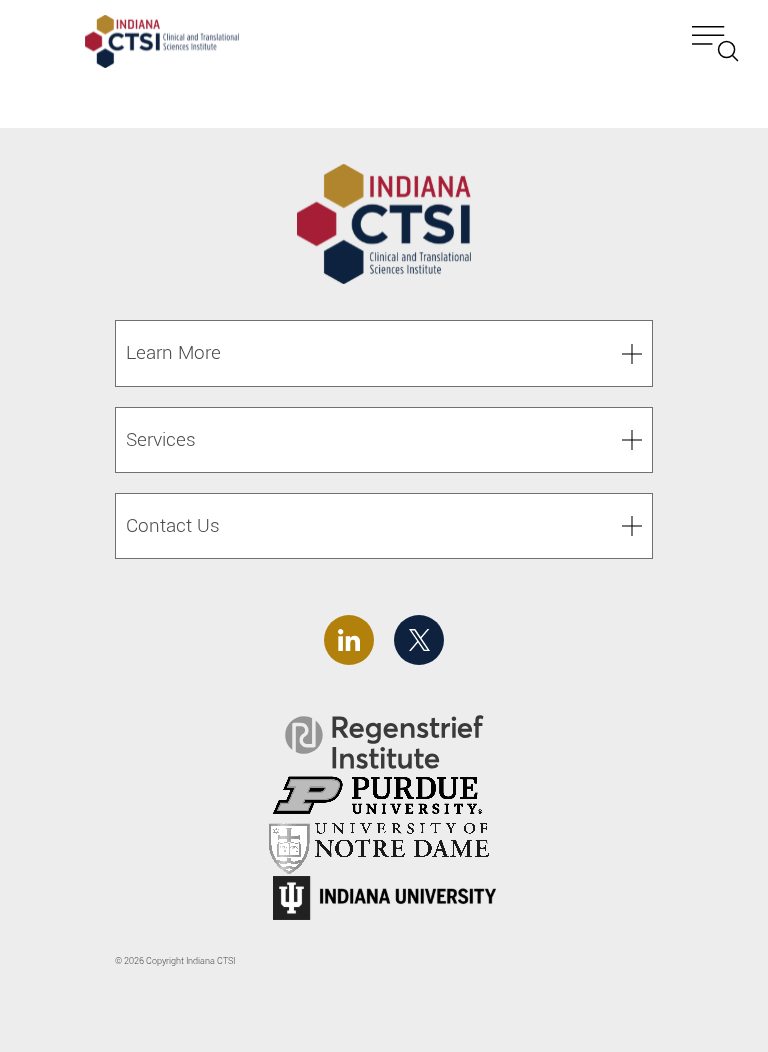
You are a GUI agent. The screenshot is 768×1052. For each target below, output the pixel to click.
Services (161, 439)
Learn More (173, 352)
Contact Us (173, 525)
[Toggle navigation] (715, 44)
